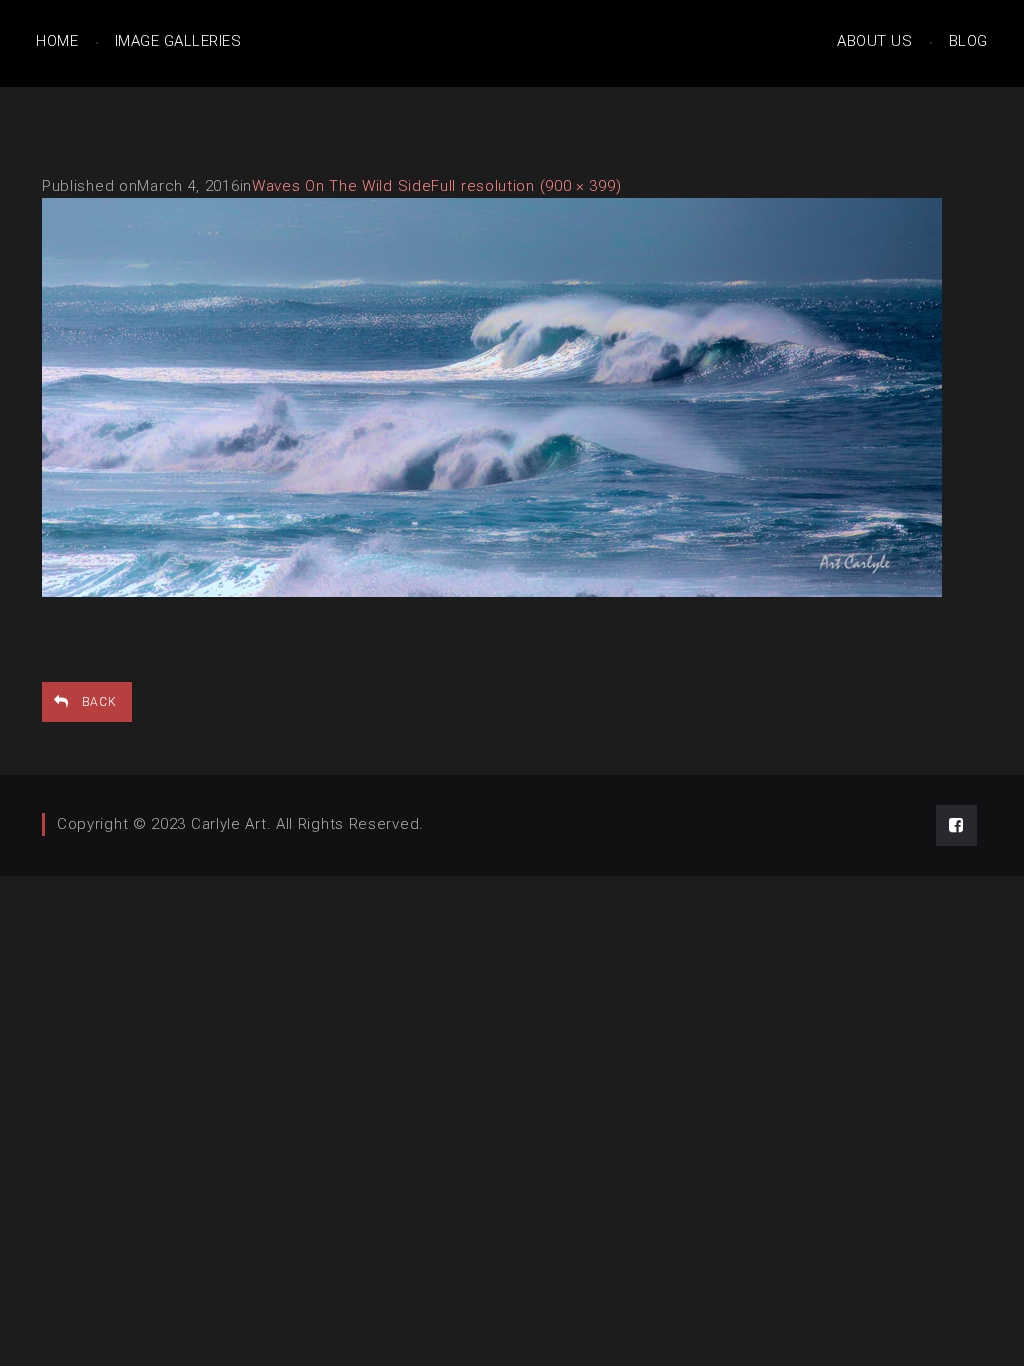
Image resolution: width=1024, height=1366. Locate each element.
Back (99, 702)
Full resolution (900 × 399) (526, 186)
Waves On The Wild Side (341, 186)
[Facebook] (956, 825)
